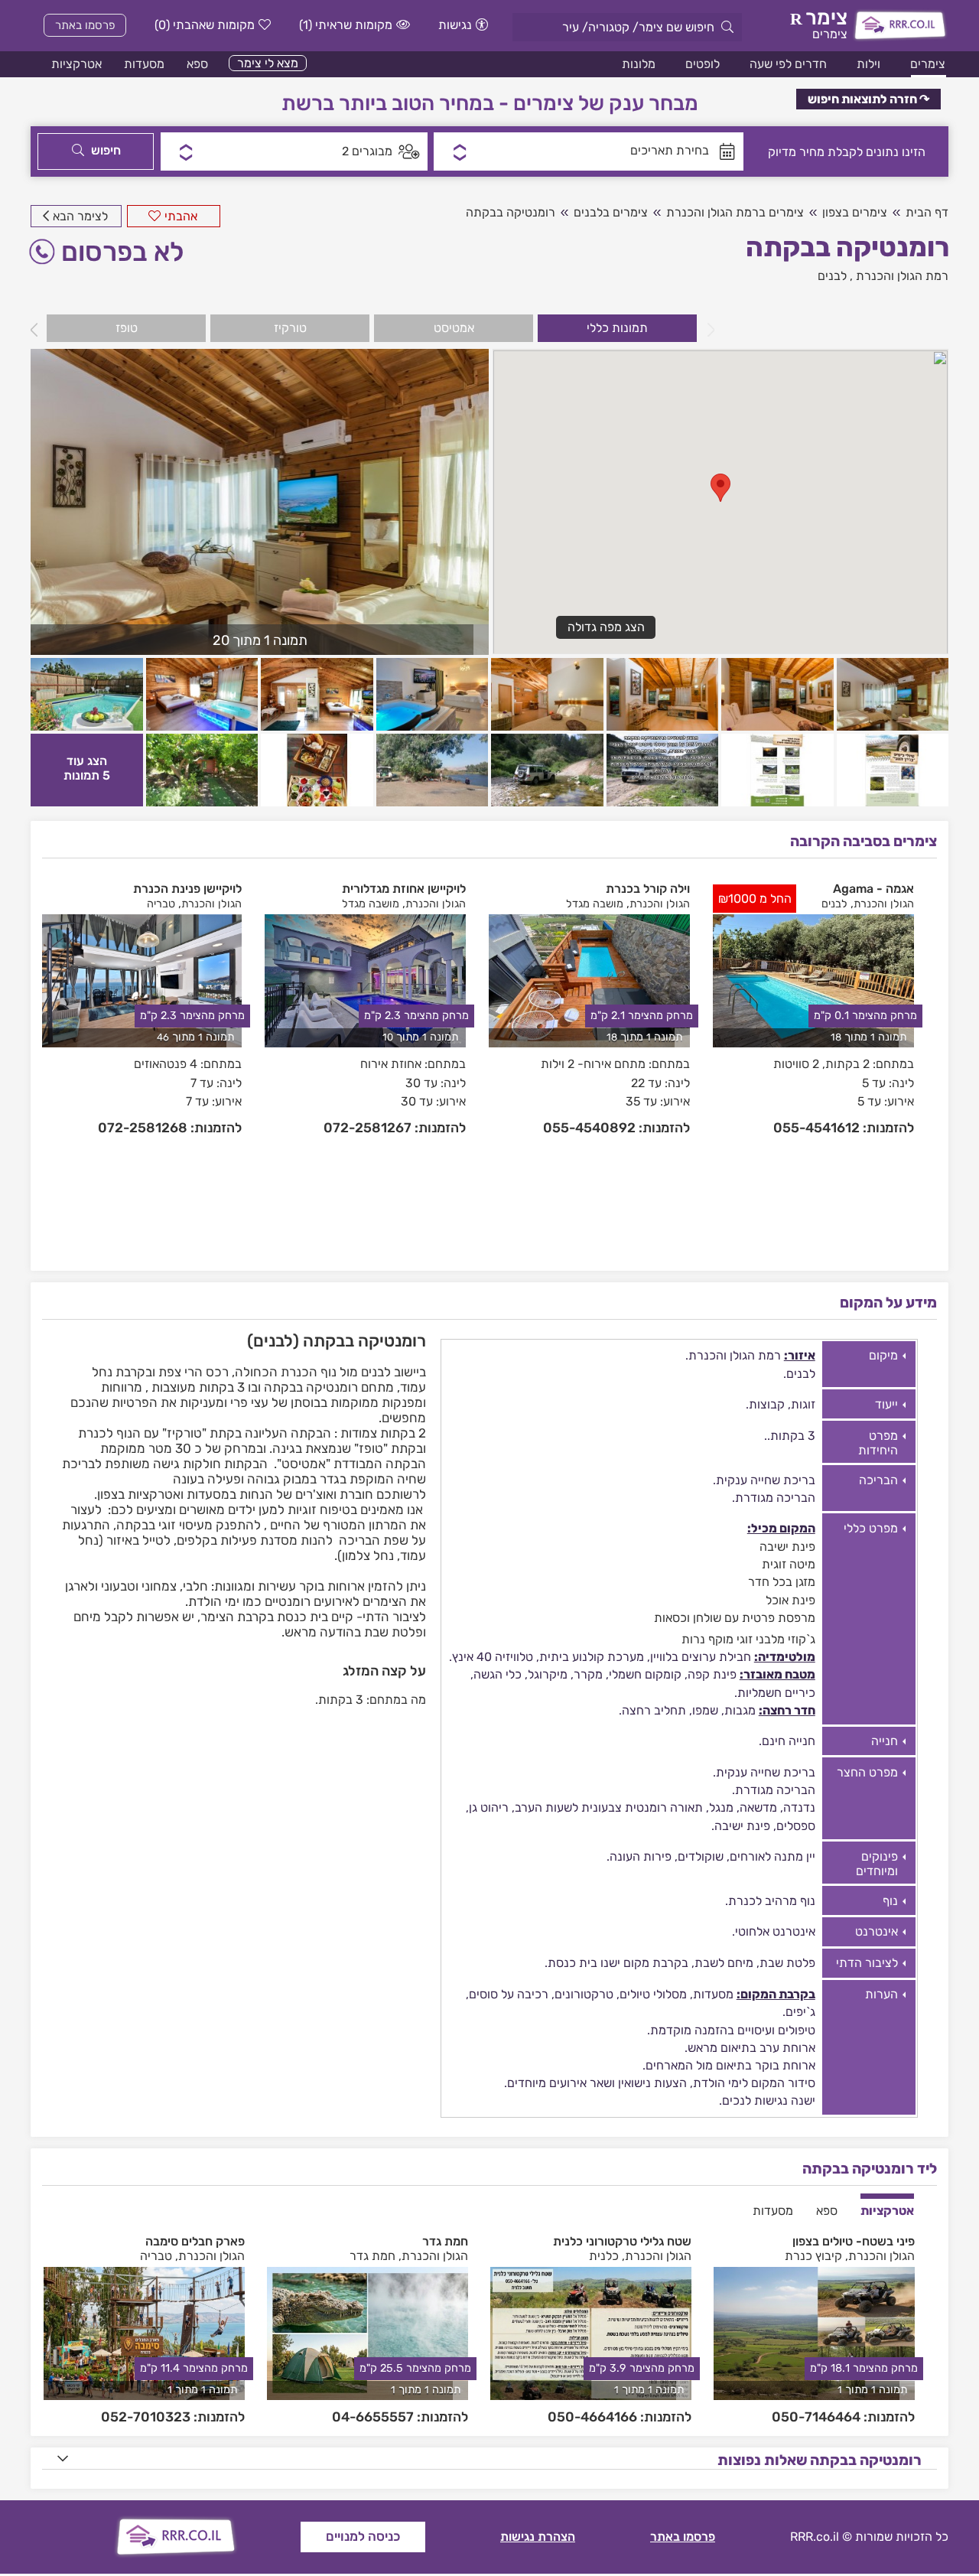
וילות (868, 64)
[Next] (38, 330)
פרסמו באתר (85, 25)
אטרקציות (76, 64)
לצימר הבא (80, 216)
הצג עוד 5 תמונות (87, 768)
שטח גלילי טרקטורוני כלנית (622, 2241)
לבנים (832, 276)
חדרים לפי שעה (788, 64)
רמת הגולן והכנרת (902, 276)
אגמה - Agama (873, 889)
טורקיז (290, 328)
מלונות (639, 64)
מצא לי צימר (268, 63)
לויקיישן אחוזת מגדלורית (404, 889)
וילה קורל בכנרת (648, 889)
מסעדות (144, 64)
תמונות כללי (617, 328)
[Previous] (707, 330)
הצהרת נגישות (538, 2537)
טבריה (161, 904)
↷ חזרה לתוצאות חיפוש (868, 99)
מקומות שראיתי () (346, 25)
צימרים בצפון (855, 212)
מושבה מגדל (595, 904)
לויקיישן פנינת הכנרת (187, 889)
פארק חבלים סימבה (195, 2241)
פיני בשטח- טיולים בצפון (854, 2241)
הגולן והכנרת (884, 904)
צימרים (928, 64)
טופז (127, 328)
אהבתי (181, 216)
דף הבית (927, 212)
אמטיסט (454, 328)
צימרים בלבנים (611, 212)
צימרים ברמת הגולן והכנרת (735, 212)
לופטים (703, 64)
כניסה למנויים (363, 2536)
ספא (197, 64)
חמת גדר (445, 2241)
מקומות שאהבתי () (205, 25)
